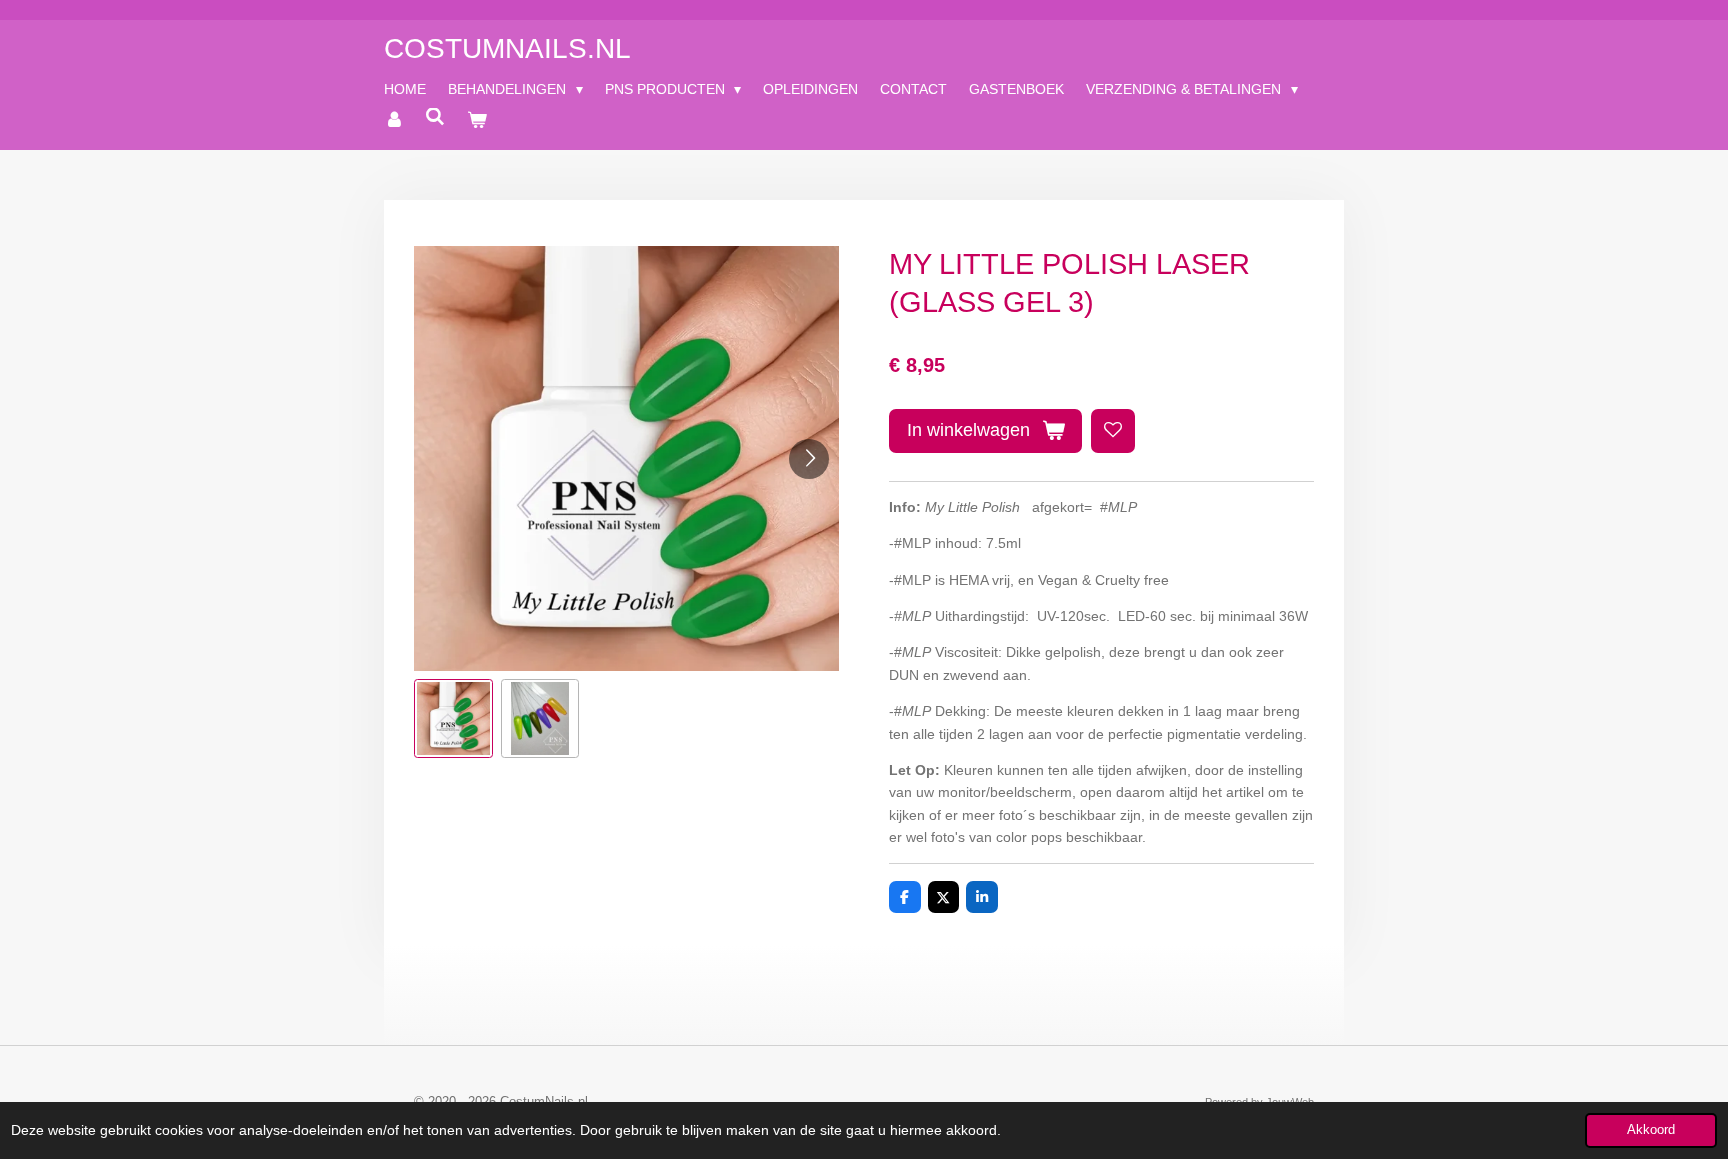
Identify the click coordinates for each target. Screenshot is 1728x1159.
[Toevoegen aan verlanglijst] (1113, 431)
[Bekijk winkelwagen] (477, 120)
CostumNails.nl (507, 48)
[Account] (394, 120)
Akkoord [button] (1651, 1130)
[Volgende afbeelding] (809, 459)
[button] (453, 718)
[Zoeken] (436, 117)
